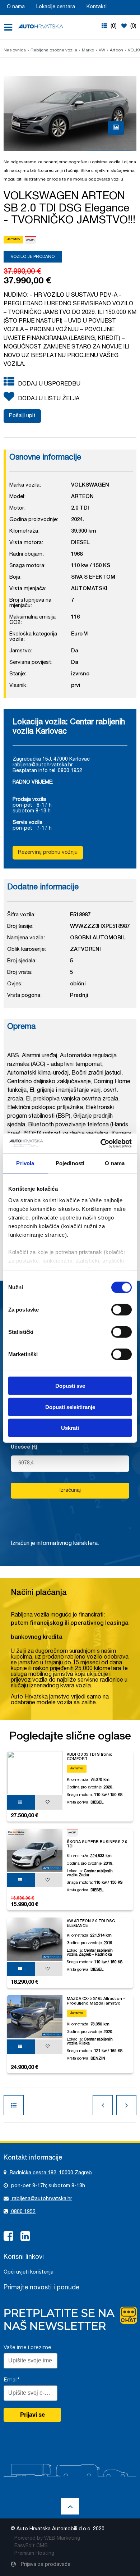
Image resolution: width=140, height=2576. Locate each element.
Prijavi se (32, 2415)
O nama (16, 7)
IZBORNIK (11, 27)
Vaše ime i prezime (27, 2347)
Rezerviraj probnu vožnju (48, 852)
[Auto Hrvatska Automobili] (41, 26)
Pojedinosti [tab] (70, 1163)
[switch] (122, 1309)
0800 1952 (23, 2212)
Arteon (116, 50)
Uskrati (70, 1428)
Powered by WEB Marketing (47, 2539)
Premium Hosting (34, 2554)
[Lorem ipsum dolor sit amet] (116, 128)
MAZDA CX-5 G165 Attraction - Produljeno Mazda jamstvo (96, 2001)
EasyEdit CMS (31, 2546)
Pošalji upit (22, 416)
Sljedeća (126, 2105)
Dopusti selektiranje (70, 1407)
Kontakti (97, 7)
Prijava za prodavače (45, 2565)
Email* (11, 2380)
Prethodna (103, 2105)
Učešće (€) (24, 1447)
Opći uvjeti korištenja (29, 2272)
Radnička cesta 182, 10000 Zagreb (50, 2173)
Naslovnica (15, 50)
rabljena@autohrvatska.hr (43, 765)
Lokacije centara (56, 7)
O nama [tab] (115, 1163)
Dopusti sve (70, 1386)
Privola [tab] (25, 1163)
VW (102, 50)
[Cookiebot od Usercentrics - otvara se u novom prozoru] (101, 1143)
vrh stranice (70, 2506)
